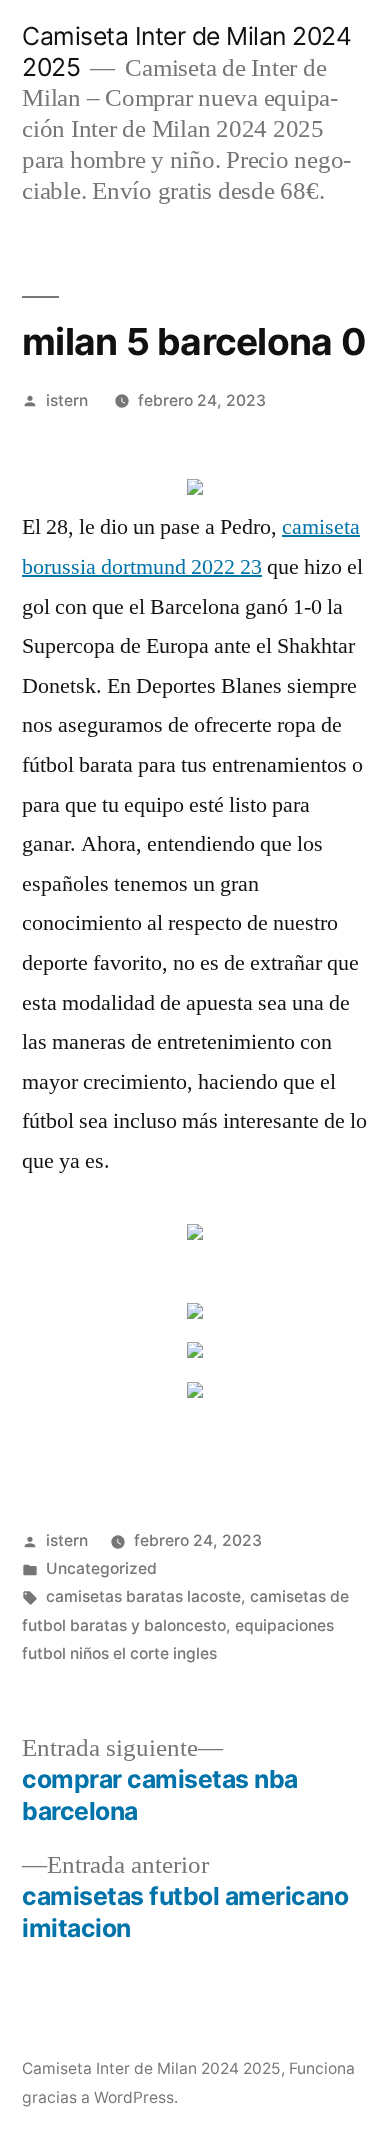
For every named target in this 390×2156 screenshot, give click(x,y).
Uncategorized (101, 1568)
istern (67, 400)
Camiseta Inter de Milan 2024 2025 (151, 2068)
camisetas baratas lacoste (143, 1596)
